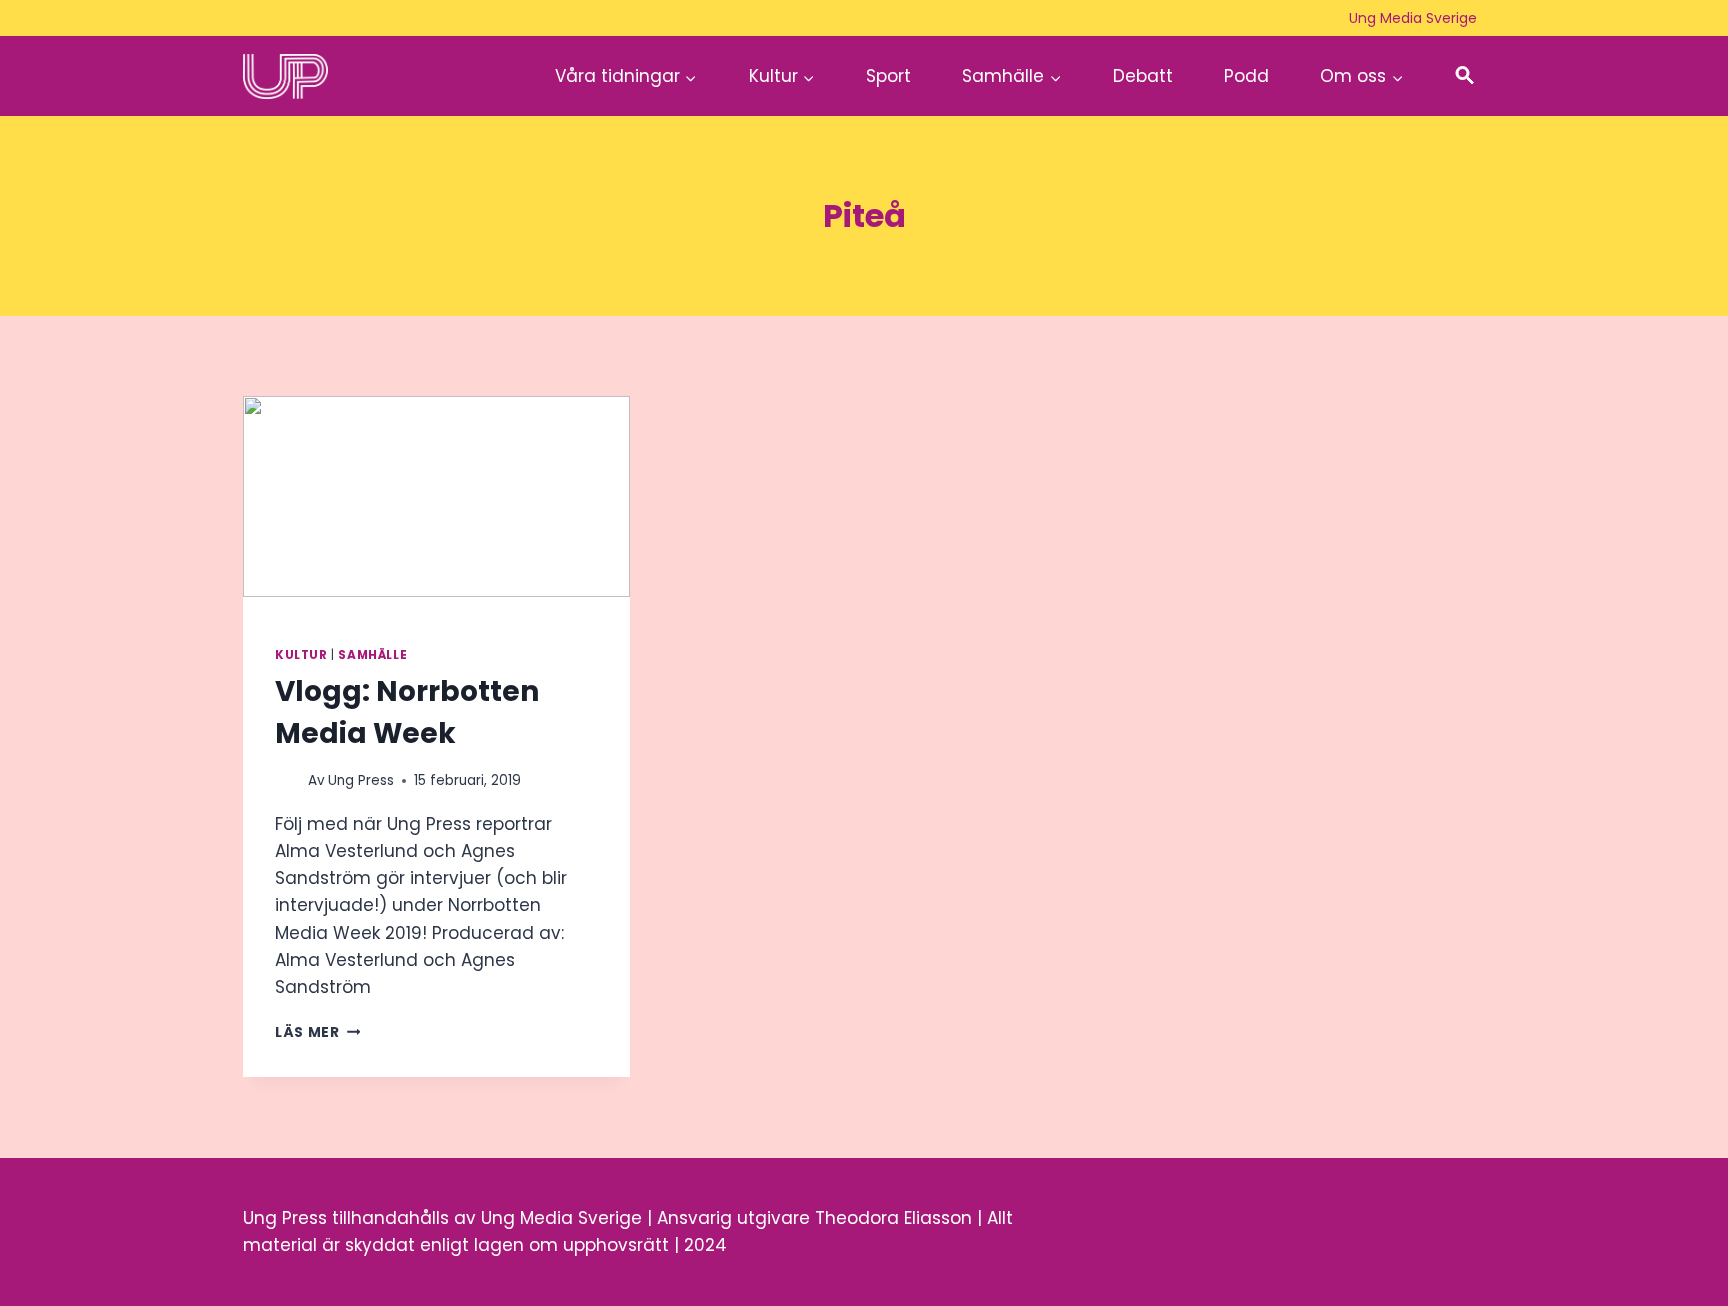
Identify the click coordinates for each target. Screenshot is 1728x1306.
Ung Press (361, 780)
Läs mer (317, 1032)
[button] (1465, 76)
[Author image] (287, 781)
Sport (888, 76)
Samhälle (372, 655)
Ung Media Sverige (1413, 18)
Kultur (301, 655)
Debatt (1143, 76)
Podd (1246, 76)
